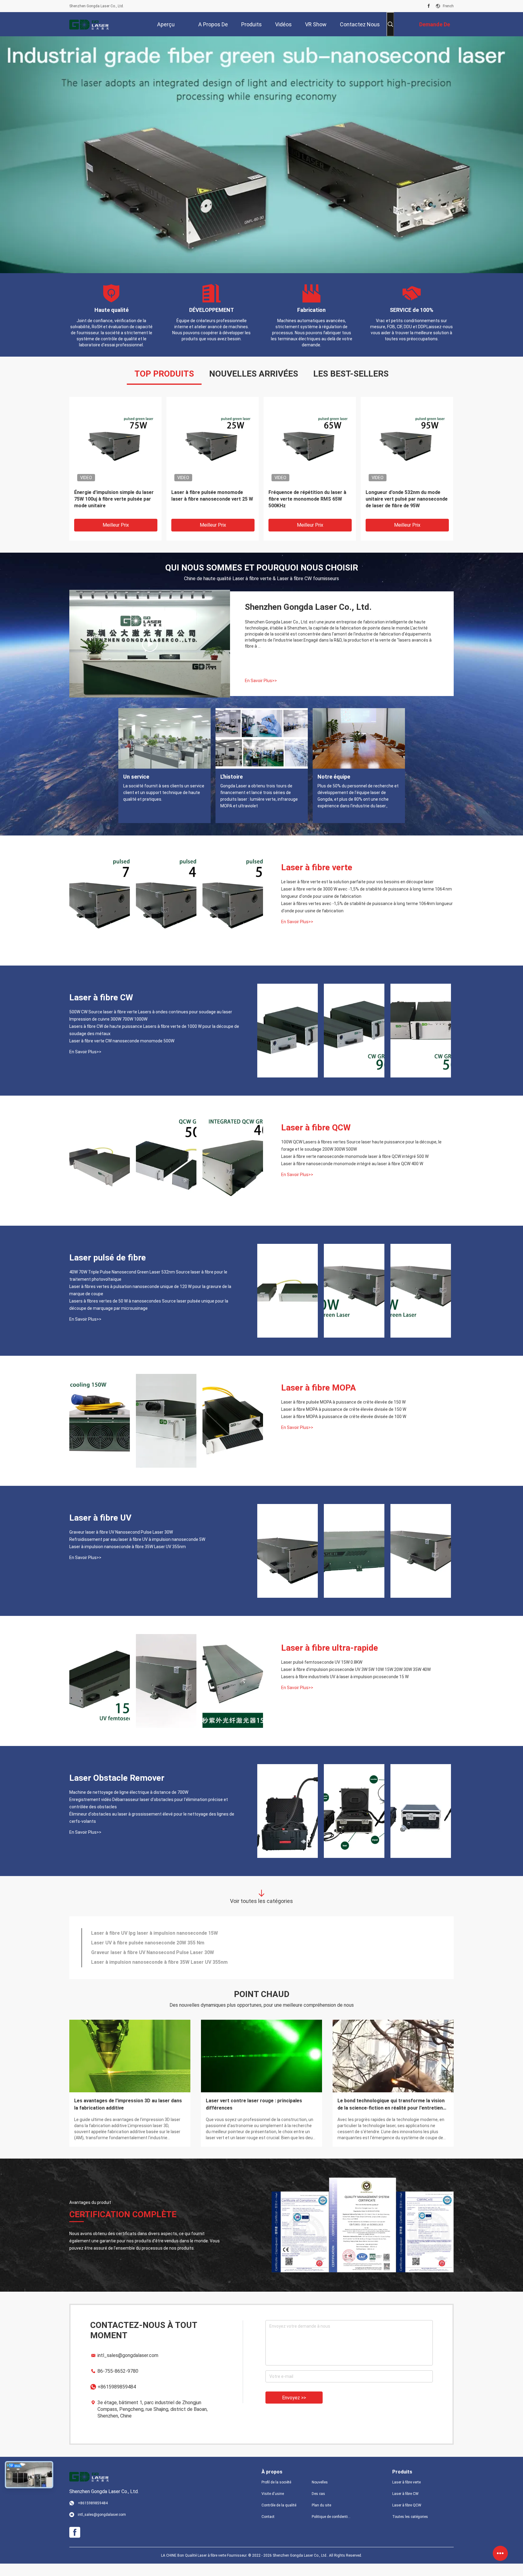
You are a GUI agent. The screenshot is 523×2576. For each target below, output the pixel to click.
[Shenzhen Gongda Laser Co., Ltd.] (89, 24)
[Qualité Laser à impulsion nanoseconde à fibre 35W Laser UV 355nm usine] (421, 1563)
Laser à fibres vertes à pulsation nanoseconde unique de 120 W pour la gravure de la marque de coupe (406, 511)
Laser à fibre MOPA (319, 1400)
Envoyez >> (294, 2410)
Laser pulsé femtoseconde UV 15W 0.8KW (322, 1675)
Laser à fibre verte (317, 880)
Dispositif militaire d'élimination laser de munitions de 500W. (160, 1965)
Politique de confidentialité (332, 2529)
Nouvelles (320, 2495)
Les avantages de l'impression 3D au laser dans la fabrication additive (128, 2117)
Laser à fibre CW (101, 1010)
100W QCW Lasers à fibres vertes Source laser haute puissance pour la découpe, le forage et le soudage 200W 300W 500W (308, 512)
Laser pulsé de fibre (108, 1270)
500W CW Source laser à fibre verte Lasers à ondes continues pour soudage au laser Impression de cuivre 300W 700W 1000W (115, 512)
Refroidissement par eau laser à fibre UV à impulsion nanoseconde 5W (137, 1552)
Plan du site (321, 2518)
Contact (268, 2529)
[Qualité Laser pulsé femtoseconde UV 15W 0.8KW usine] (100, 1693)
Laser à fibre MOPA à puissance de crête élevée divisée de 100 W (344, 1429)
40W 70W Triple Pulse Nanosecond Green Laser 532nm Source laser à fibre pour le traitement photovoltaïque (211, 512)
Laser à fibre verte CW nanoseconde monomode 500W (122, 1053)
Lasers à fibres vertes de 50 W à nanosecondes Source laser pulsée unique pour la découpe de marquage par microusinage (149, 1317)
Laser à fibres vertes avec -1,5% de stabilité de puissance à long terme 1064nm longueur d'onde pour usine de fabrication (367, 920)
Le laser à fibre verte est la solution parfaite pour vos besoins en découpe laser (357, 894)
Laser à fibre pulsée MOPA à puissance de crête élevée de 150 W (343, 1414)
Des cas (318, 2506)
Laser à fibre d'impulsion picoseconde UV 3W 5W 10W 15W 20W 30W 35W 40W (356, 1682)
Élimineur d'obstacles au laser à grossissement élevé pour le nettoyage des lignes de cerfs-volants (152, 1830)
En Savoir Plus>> (261, 693)
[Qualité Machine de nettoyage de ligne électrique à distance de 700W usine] (288, 1823)
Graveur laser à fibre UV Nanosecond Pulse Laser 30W (121, 1545)
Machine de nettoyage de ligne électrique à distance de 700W (129, 1805)
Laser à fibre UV (100, 1530)
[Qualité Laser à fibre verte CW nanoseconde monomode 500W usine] (421, 1043)
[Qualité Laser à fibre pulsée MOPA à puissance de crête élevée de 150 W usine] (100, 1433)
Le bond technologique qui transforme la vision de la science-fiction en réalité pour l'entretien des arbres (391, 2117)
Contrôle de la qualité (279, 2518)
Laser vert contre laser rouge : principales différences (254, 2117)
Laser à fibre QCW (316, 1140)
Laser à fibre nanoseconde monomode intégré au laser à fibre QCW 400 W (352, 1176)
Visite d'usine (273, 2506)
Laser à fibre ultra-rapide (330, 1660)
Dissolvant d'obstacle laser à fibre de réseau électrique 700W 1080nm (170, 1974)
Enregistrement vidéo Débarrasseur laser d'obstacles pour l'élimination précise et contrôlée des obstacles (149, 1816)
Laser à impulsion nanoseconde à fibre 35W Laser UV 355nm (128, 1559)
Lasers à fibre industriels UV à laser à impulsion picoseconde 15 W (345, 1689)
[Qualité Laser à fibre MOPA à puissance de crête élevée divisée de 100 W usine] (233, 1433)
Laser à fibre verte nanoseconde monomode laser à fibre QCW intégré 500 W (355, 1169)
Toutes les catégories (410, 2529)
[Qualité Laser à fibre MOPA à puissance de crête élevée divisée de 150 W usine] (166, 1433)
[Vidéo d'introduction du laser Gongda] (150, 656)
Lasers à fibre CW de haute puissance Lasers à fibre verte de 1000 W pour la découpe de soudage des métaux (154, 1042)
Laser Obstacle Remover (117, 1790)
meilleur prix (116, 537)
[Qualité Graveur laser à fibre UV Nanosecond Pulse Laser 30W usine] (288, 1563)
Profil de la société (276, 2495)
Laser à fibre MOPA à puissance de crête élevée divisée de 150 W (344, 1422)
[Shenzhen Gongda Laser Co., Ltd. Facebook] (429, 6)
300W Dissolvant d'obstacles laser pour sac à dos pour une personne (169, 1955)
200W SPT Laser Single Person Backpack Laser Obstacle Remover (167, 1945)
